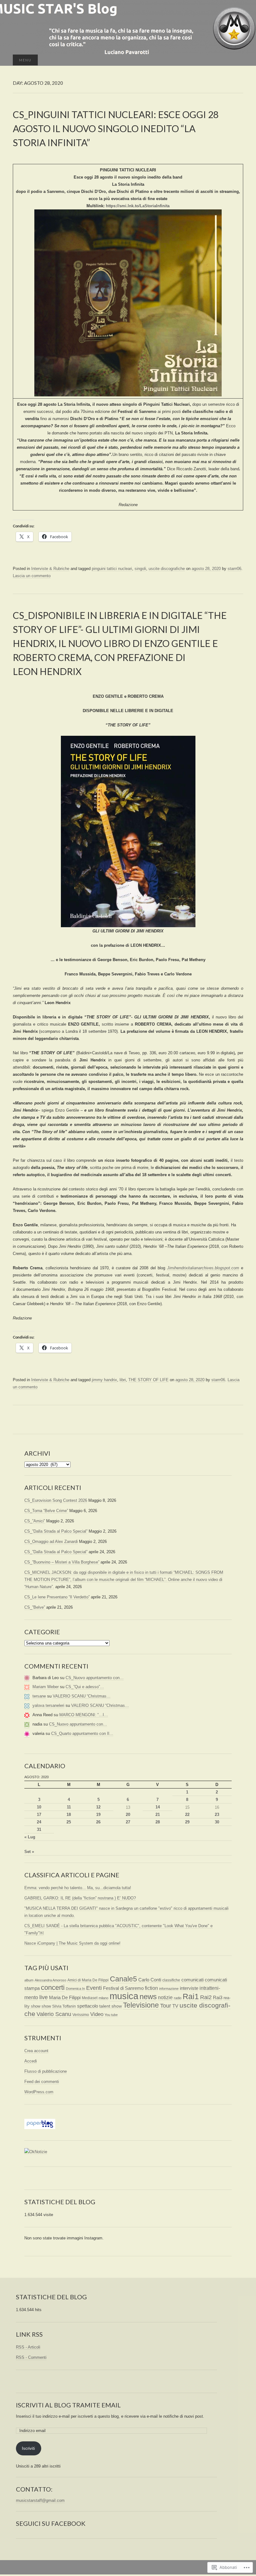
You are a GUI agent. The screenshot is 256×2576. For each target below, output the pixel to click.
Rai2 (206, 1997)
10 (39, 1807)
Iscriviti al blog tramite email (68, 2405)
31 (39, 1829)
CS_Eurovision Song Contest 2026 (56, 1500)
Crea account (36, 2051)
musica (124, 1996)
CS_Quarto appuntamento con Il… (82, 1733)
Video (97, 2014)
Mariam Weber (46, 1687)
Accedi (31, 2061)
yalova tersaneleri (48, 1705)
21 (158, 1815)
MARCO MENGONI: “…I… (84, 1715)
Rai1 (191, 1996)
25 (69, 1822)
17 (39, 1815)
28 (158, 1822)
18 (69, 1815)
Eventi (94, 1988)
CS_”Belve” (35, 1607)
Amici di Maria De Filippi (88, 1980)
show (46, 2006)
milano (103, 1998)
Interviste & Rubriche (50, 569)
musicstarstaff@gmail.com (40, 2500)
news (148, 1997)
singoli (140, 569)
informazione (169, 1989)
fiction (151, 1988)
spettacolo (88, 2006)
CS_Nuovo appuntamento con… (95, 1678)
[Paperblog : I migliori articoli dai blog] (40, 2124)
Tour (166, 2006)
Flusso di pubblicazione (46, 2071)
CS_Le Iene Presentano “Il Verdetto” (57, 1597)
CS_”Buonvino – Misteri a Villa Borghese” (62, 1562)
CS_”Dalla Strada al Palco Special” (56, 1531)
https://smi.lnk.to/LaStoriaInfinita (138, 206)
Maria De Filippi (65, 1997)
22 (187, 1815)
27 (128, 1822)
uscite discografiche (167, 569)
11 (69, 1807)
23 (217, 1815)
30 (217, 1822)
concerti (53, 1987)
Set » (29, 1852)
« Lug (30, 1837)
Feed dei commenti (42, 2082)
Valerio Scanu (54, 2014)
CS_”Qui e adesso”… (85, 1687)
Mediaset (90, 1998)
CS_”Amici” (35, 1521)
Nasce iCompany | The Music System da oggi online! (72, 1943)
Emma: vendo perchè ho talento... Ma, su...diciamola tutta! (78, 1888)
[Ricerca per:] (237, 60)
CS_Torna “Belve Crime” (46, 1511)
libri (123, 1380)
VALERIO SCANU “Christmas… (82, 1696)
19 (98, 1815)
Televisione (141, 2005)
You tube (111, 2015)
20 (128, 1815)
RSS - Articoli (28, 2347)
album (29, 1980)
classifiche (171, 1980)
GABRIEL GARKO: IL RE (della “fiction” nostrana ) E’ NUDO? (80, 1898)
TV (175, 2006)
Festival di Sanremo (123, 1988)
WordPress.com (39, 2092)
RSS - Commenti (31, 2357)
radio (178, 1998)
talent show (111, 2006)
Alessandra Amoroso (50, 1980)
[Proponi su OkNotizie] (36, 2152)
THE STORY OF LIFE (148, 1380)
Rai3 (218, 1997)
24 (39, 1822)
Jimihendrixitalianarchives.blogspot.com (203, 1268)
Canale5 (123, 1979)
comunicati (192, 1980)
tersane (39, 1696)
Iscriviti (28, 2448)
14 (158, 1807)
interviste (189, 1988)
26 (98, 1822)
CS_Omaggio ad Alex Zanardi (51, 1542)
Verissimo (81, 2015)
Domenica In (75, 1989)
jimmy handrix (104, 1380)
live (44, 1997)
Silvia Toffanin (64, 2006)
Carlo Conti (150, 1980)
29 (187, 1822)
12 (98, 1807)
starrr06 (234, 569)
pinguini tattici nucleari (112, 569)
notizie (165, 1997)
